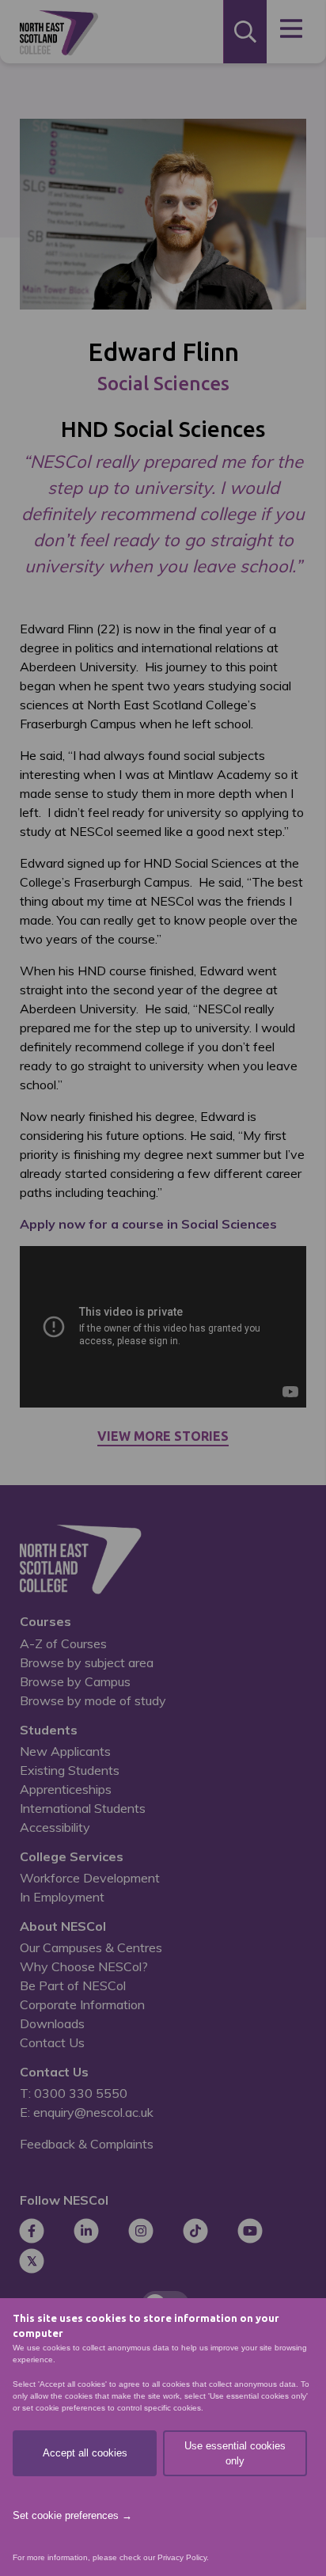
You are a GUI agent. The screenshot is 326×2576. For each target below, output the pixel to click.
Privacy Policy (182, 2557)
